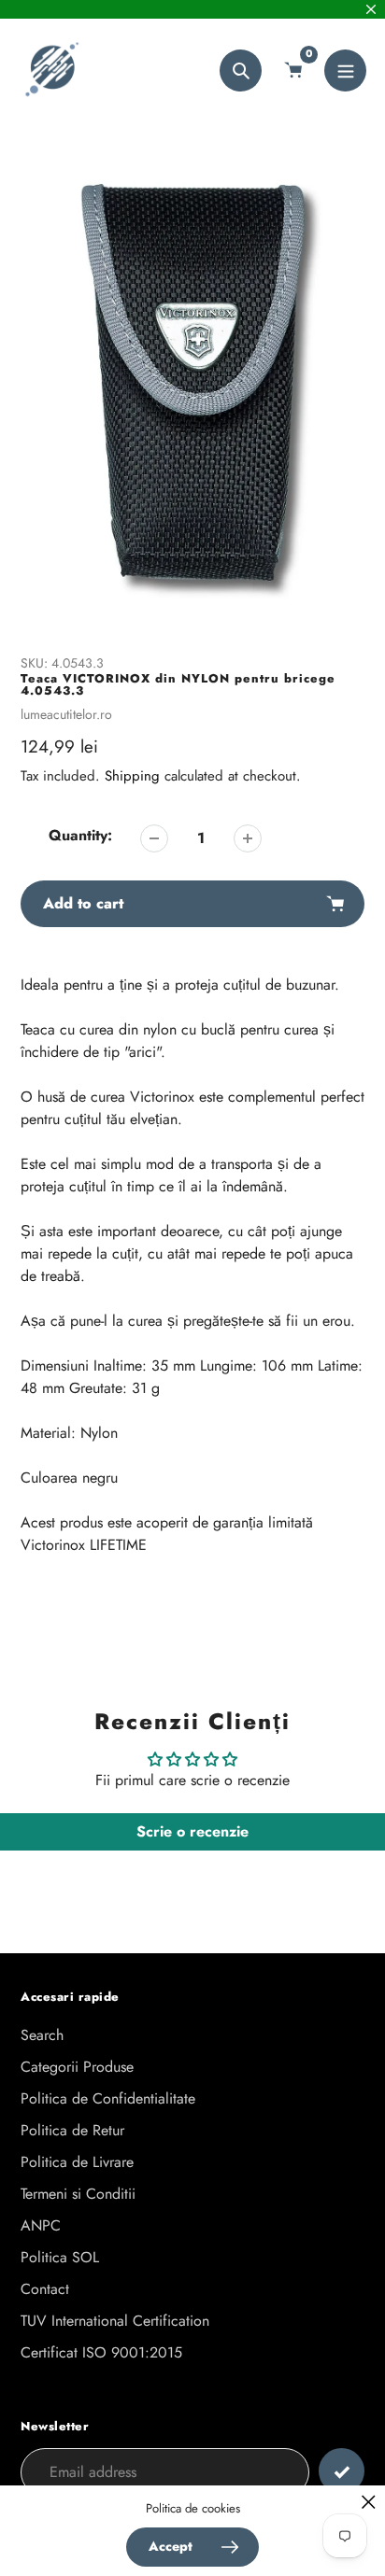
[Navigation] (345, 70)
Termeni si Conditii (78, 2194)
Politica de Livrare (77, 2162)
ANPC (41, 2225)
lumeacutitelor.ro (66, 714)
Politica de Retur (72, 2130)
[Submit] (342, 2471)
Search (42, 2035)
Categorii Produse (77, 2067)
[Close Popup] (369, 2502)
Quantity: (80, 835)
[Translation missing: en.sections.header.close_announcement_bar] (371, 9)
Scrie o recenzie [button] (192, 1831)
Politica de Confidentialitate (108, 2098)
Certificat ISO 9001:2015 (101, 2352)
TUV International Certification (115, 2321)
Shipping (132, 776)
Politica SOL (60, 2257)
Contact (45, 2289)
